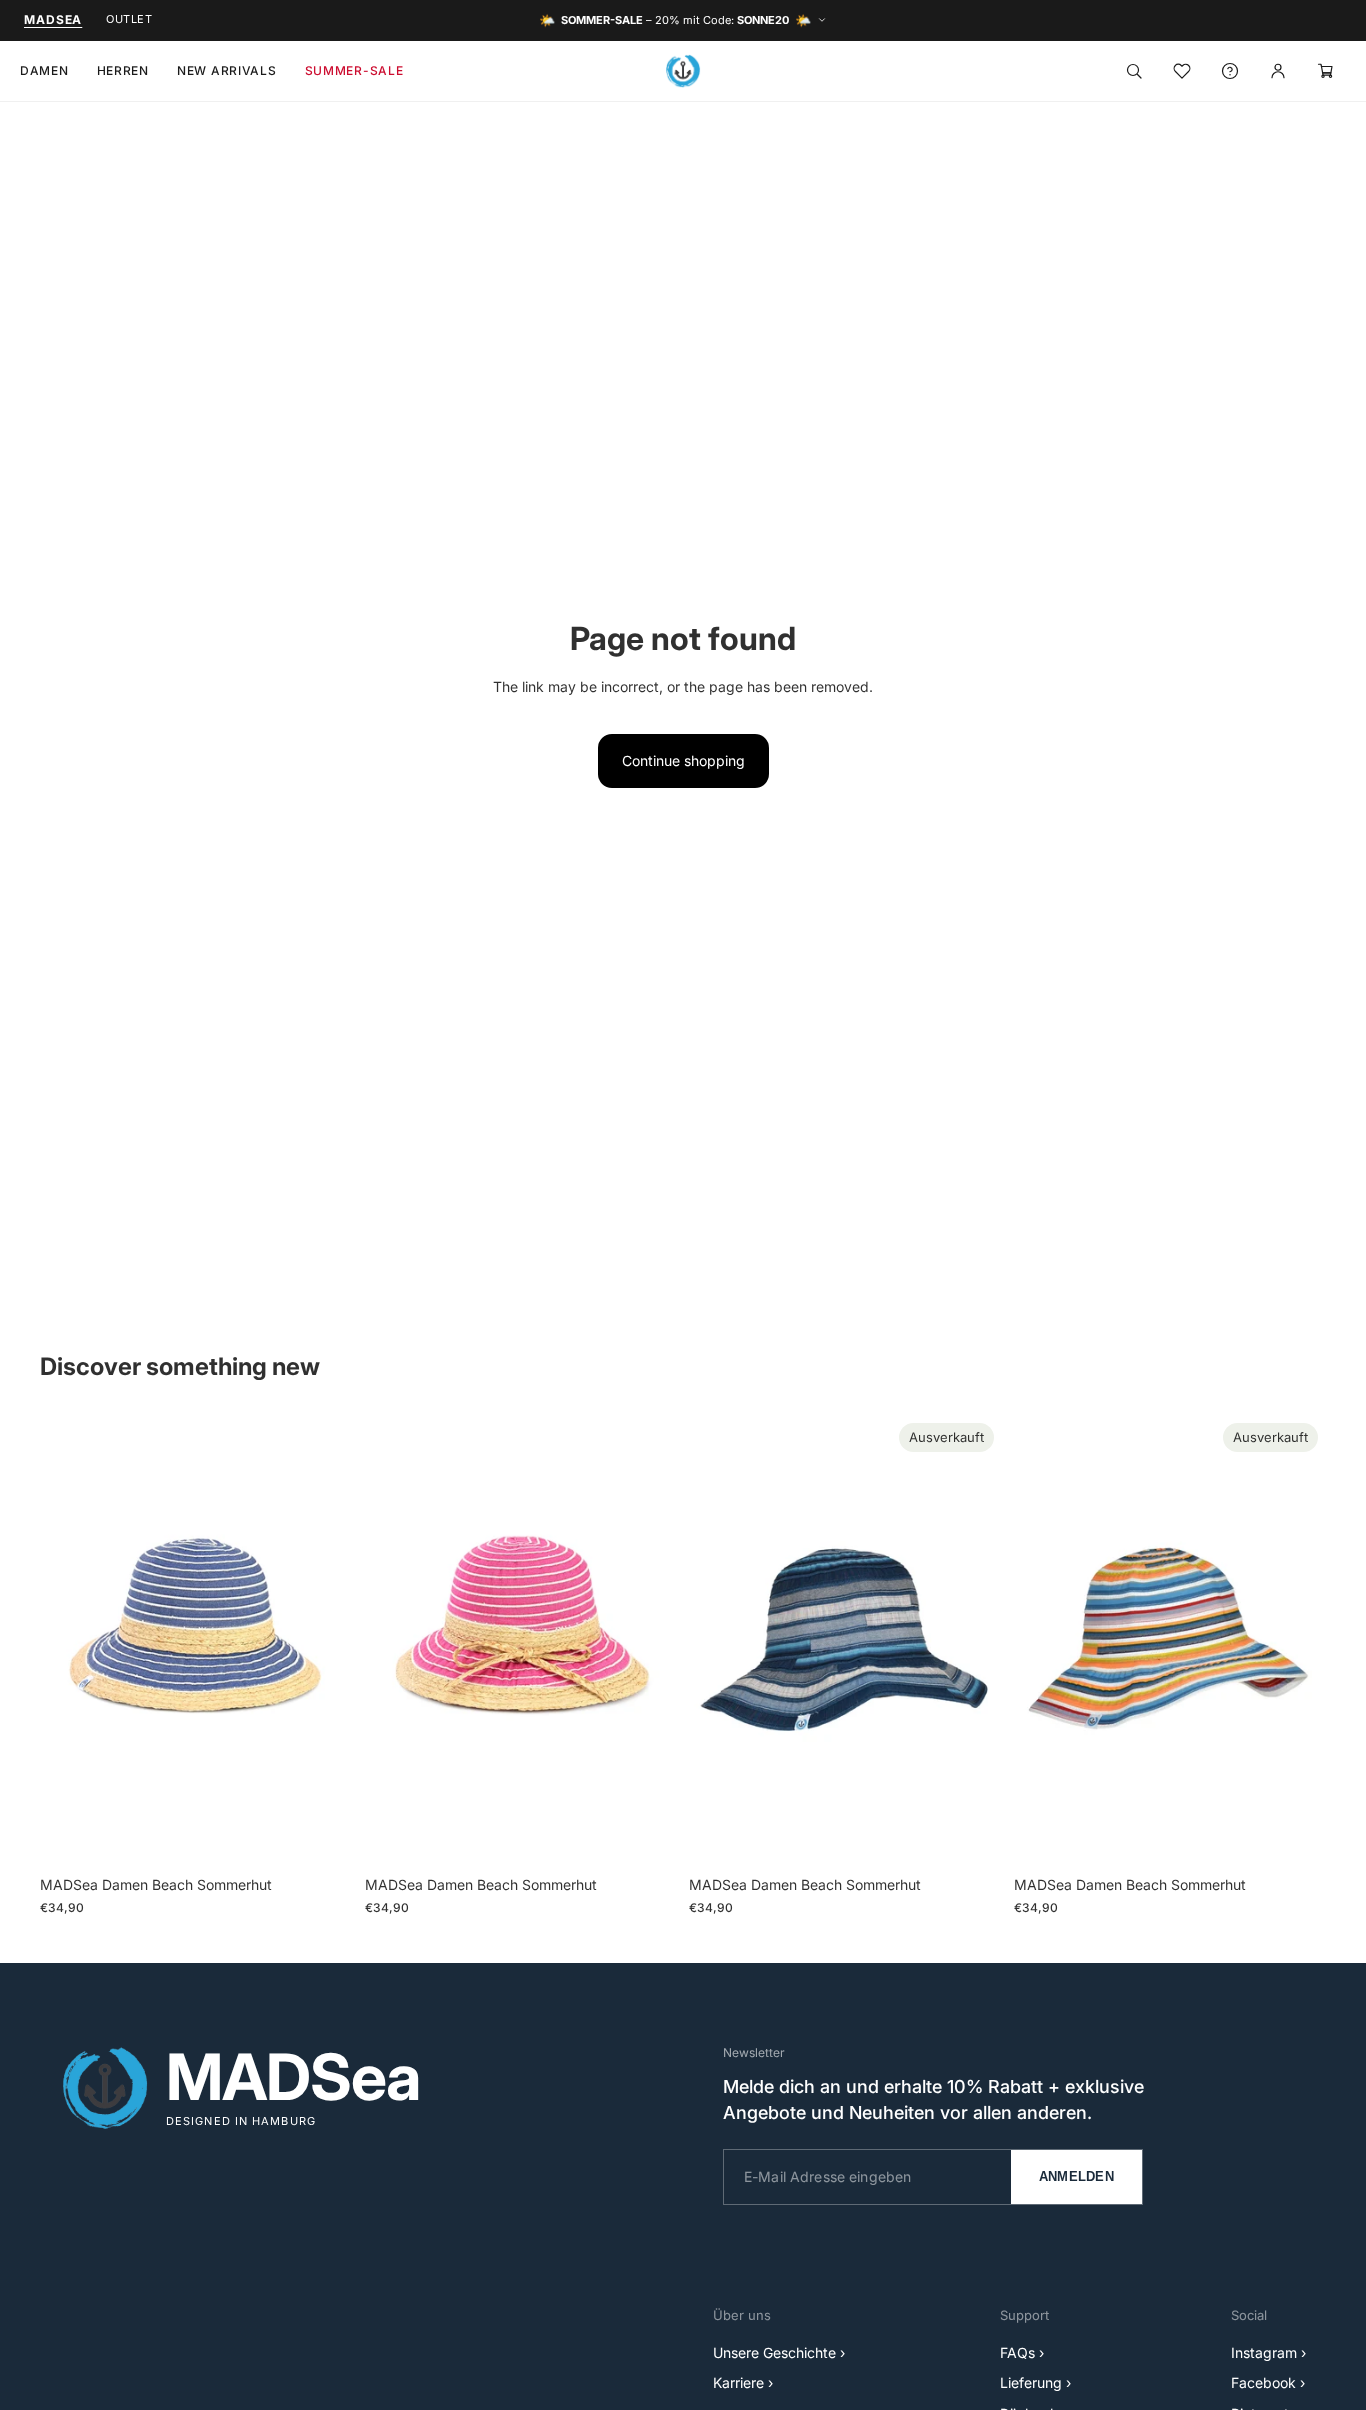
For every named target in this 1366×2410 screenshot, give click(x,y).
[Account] (1278, 71)
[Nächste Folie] (323, 1641)
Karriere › (743, 2382)
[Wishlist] (1182, 71)
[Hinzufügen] (322, 1836)
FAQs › (1022, 2352)
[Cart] (1326, 71)
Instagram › (1268, 2352)
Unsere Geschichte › (779, 2352)
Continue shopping (683, 760)
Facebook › (1268, 2382)
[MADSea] (683, 71)
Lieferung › (1035, 2382)
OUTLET (129, 19)
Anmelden (1076, 2176)
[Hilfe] (1230, 71)
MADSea (53, 19)
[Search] (1134, 71)
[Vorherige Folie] (70, 1641)
